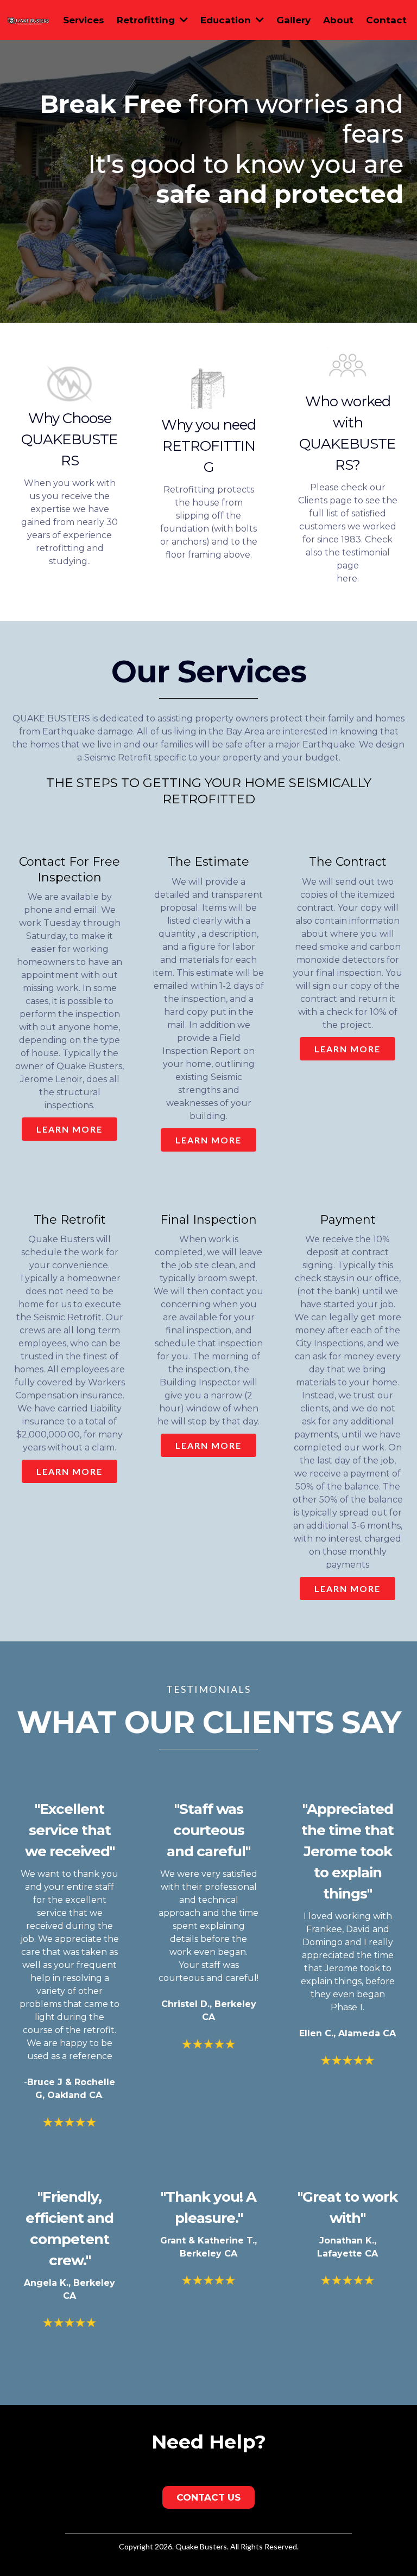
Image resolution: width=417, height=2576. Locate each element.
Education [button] (227, 20)
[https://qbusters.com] (28, 20)
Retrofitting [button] (147, 20)
